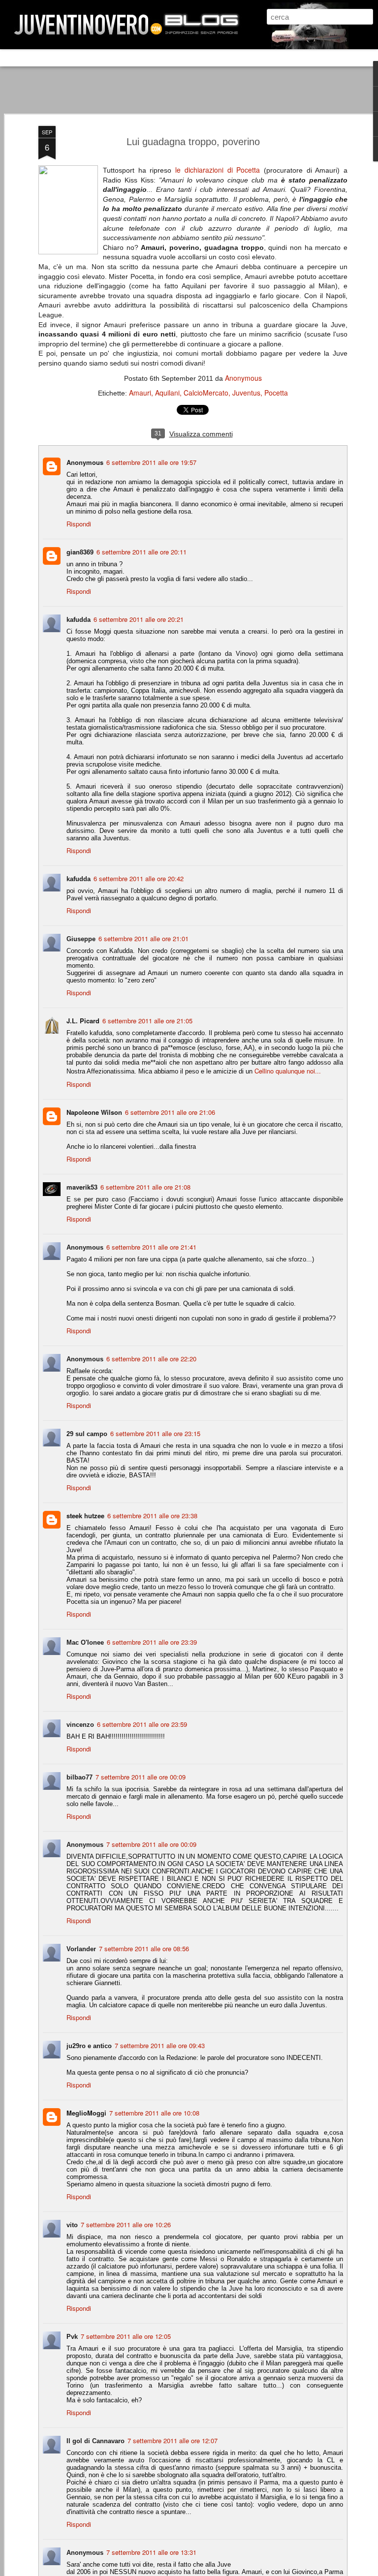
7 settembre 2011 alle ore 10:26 (126, 2224)
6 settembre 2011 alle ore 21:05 (147, 1021)
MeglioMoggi (86, 2113)
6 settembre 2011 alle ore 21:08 (145, 1187)
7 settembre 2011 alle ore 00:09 (141, 1777)
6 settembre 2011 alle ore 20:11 (142, 552)
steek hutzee (85, 1516)
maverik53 (82, 1187)
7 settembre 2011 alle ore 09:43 (160, 2045)
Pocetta (276, 393)
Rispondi (79, 524)
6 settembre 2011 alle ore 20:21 (139, 619)
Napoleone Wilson (94, 1112)
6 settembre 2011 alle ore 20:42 (139, 878)
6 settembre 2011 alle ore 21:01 (143, 938)
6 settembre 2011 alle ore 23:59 (142, 1724)
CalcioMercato (206, 393)
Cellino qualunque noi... (288, 1071)
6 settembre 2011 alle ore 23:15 (155, 1433)
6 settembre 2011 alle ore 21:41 (151, 1247)
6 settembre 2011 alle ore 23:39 (152, 1642)
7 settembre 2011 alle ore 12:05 (126, 2336)
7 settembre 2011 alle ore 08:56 (144, 1948)
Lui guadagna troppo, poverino (193, 142)
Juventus (246, 393)
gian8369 (80, 552)
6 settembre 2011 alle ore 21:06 (170, 1112)
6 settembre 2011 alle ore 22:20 (151, 1359)
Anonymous (243, 378)
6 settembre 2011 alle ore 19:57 (151, 462)
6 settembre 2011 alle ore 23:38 (152, 1516)
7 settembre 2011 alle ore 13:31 (151, 2552)
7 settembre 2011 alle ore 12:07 (173, 2440)
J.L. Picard (83, 1021)
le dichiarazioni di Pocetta (218, 170)
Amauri (140, 393)
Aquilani (167, 393)
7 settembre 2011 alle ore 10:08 (154, 2113)
